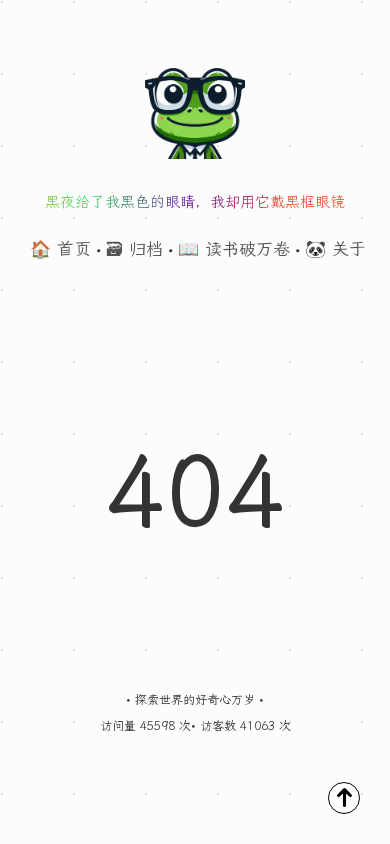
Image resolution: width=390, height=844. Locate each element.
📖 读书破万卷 (234, 249)
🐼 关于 (335, 249)
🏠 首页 (60, 249)
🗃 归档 (134, 249)
